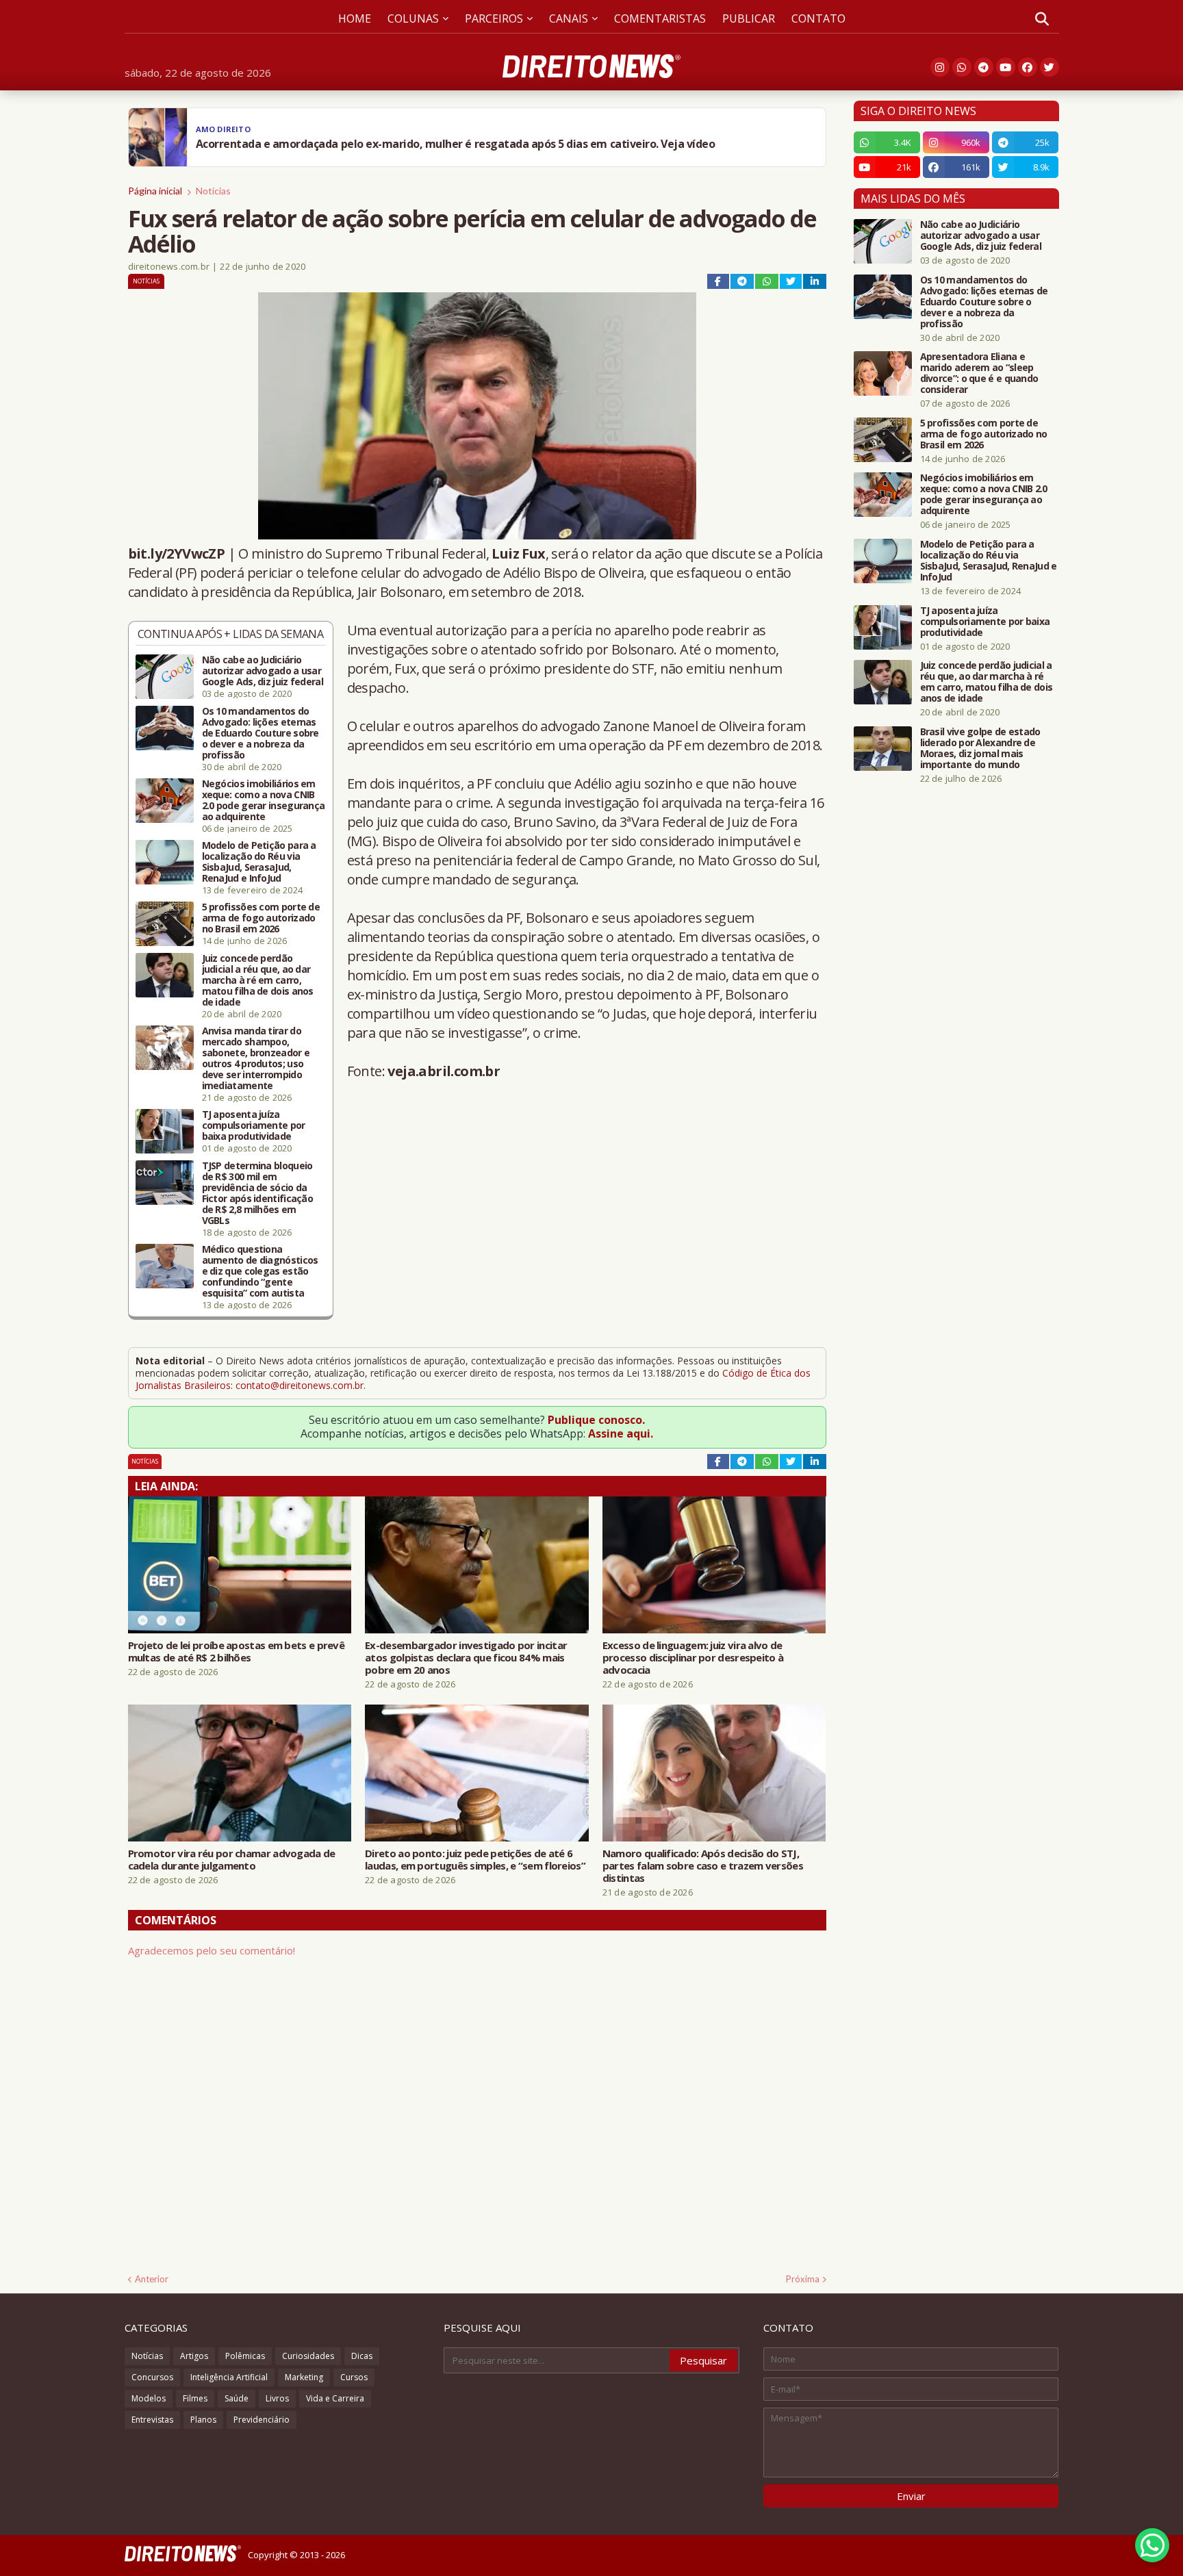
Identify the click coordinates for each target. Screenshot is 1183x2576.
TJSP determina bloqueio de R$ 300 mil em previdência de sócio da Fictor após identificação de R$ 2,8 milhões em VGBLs (258, 1193)
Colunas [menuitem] (413, 18)
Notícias (213, 191)
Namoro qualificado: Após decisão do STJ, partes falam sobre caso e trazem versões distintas (703, 1865)
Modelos (149, 2398)
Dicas (362, 2356)
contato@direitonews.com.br (300, 1385)
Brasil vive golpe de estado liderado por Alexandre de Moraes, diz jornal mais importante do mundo (980, 748)
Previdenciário (262, 2420)
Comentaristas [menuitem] (660, 18)
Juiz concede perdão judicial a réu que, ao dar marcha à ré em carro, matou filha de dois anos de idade (258, 980)
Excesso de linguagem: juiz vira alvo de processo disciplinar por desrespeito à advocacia (693, 1657)
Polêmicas (245, 2356)
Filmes (195, 2398)
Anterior (152, 2279)
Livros (277, 2398)
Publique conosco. (596, 1420)
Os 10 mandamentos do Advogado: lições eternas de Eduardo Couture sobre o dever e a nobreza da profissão (260, 733)
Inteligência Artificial (229, 2377)
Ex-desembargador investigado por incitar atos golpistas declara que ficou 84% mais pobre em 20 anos (466, 1657)
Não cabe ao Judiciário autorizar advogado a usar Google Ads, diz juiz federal (263, 671)
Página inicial (155, 191)
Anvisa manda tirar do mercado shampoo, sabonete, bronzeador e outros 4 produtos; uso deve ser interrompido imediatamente (256, 1058)
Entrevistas (152, 2420)
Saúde (237, 2398)
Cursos (354, 2377)
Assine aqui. (621, 1433)
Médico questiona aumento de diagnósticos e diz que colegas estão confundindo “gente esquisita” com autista (260, 1271)
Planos (203, 2420)
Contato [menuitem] (818, 18)
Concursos (152, 2377)
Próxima (803, 2279)
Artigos (194, 2356)
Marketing (304, 2377)
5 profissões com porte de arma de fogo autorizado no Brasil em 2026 (261, 918)
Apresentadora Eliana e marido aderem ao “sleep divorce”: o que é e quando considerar (979, 373)
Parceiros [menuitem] (494, 18)
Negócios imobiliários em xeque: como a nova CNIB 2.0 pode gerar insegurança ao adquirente (264, 800)
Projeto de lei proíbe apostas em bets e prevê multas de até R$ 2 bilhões (237, 1651)
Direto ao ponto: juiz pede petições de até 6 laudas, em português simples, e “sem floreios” (475, 1859)
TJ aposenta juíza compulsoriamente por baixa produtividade (254, 1125)
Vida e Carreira (335, 2398)
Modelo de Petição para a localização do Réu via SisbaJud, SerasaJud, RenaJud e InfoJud (259, 862)
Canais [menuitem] (569, 18)
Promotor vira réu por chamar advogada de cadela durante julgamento (232, 1859)
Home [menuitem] (355, 18)
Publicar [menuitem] (749, 18)
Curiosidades (308, 2356)
